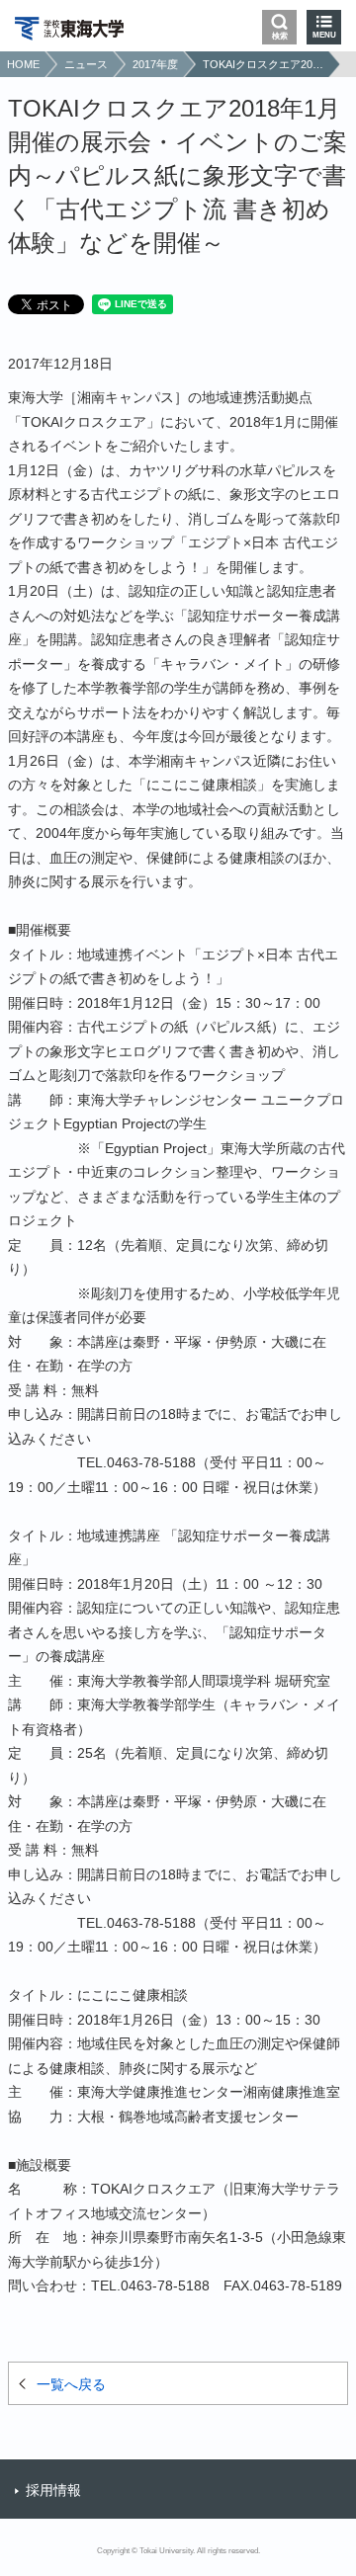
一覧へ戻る (71, 2384)
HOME (23, 64)
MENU (324, 35)
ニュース (86, 64)
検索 (280, 36)
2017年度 (155, 64)
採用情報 (53, 2490)
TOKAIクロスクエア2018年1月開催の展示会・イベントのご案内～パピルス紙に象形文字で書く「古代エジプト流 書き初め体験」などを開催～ (263, 64)
